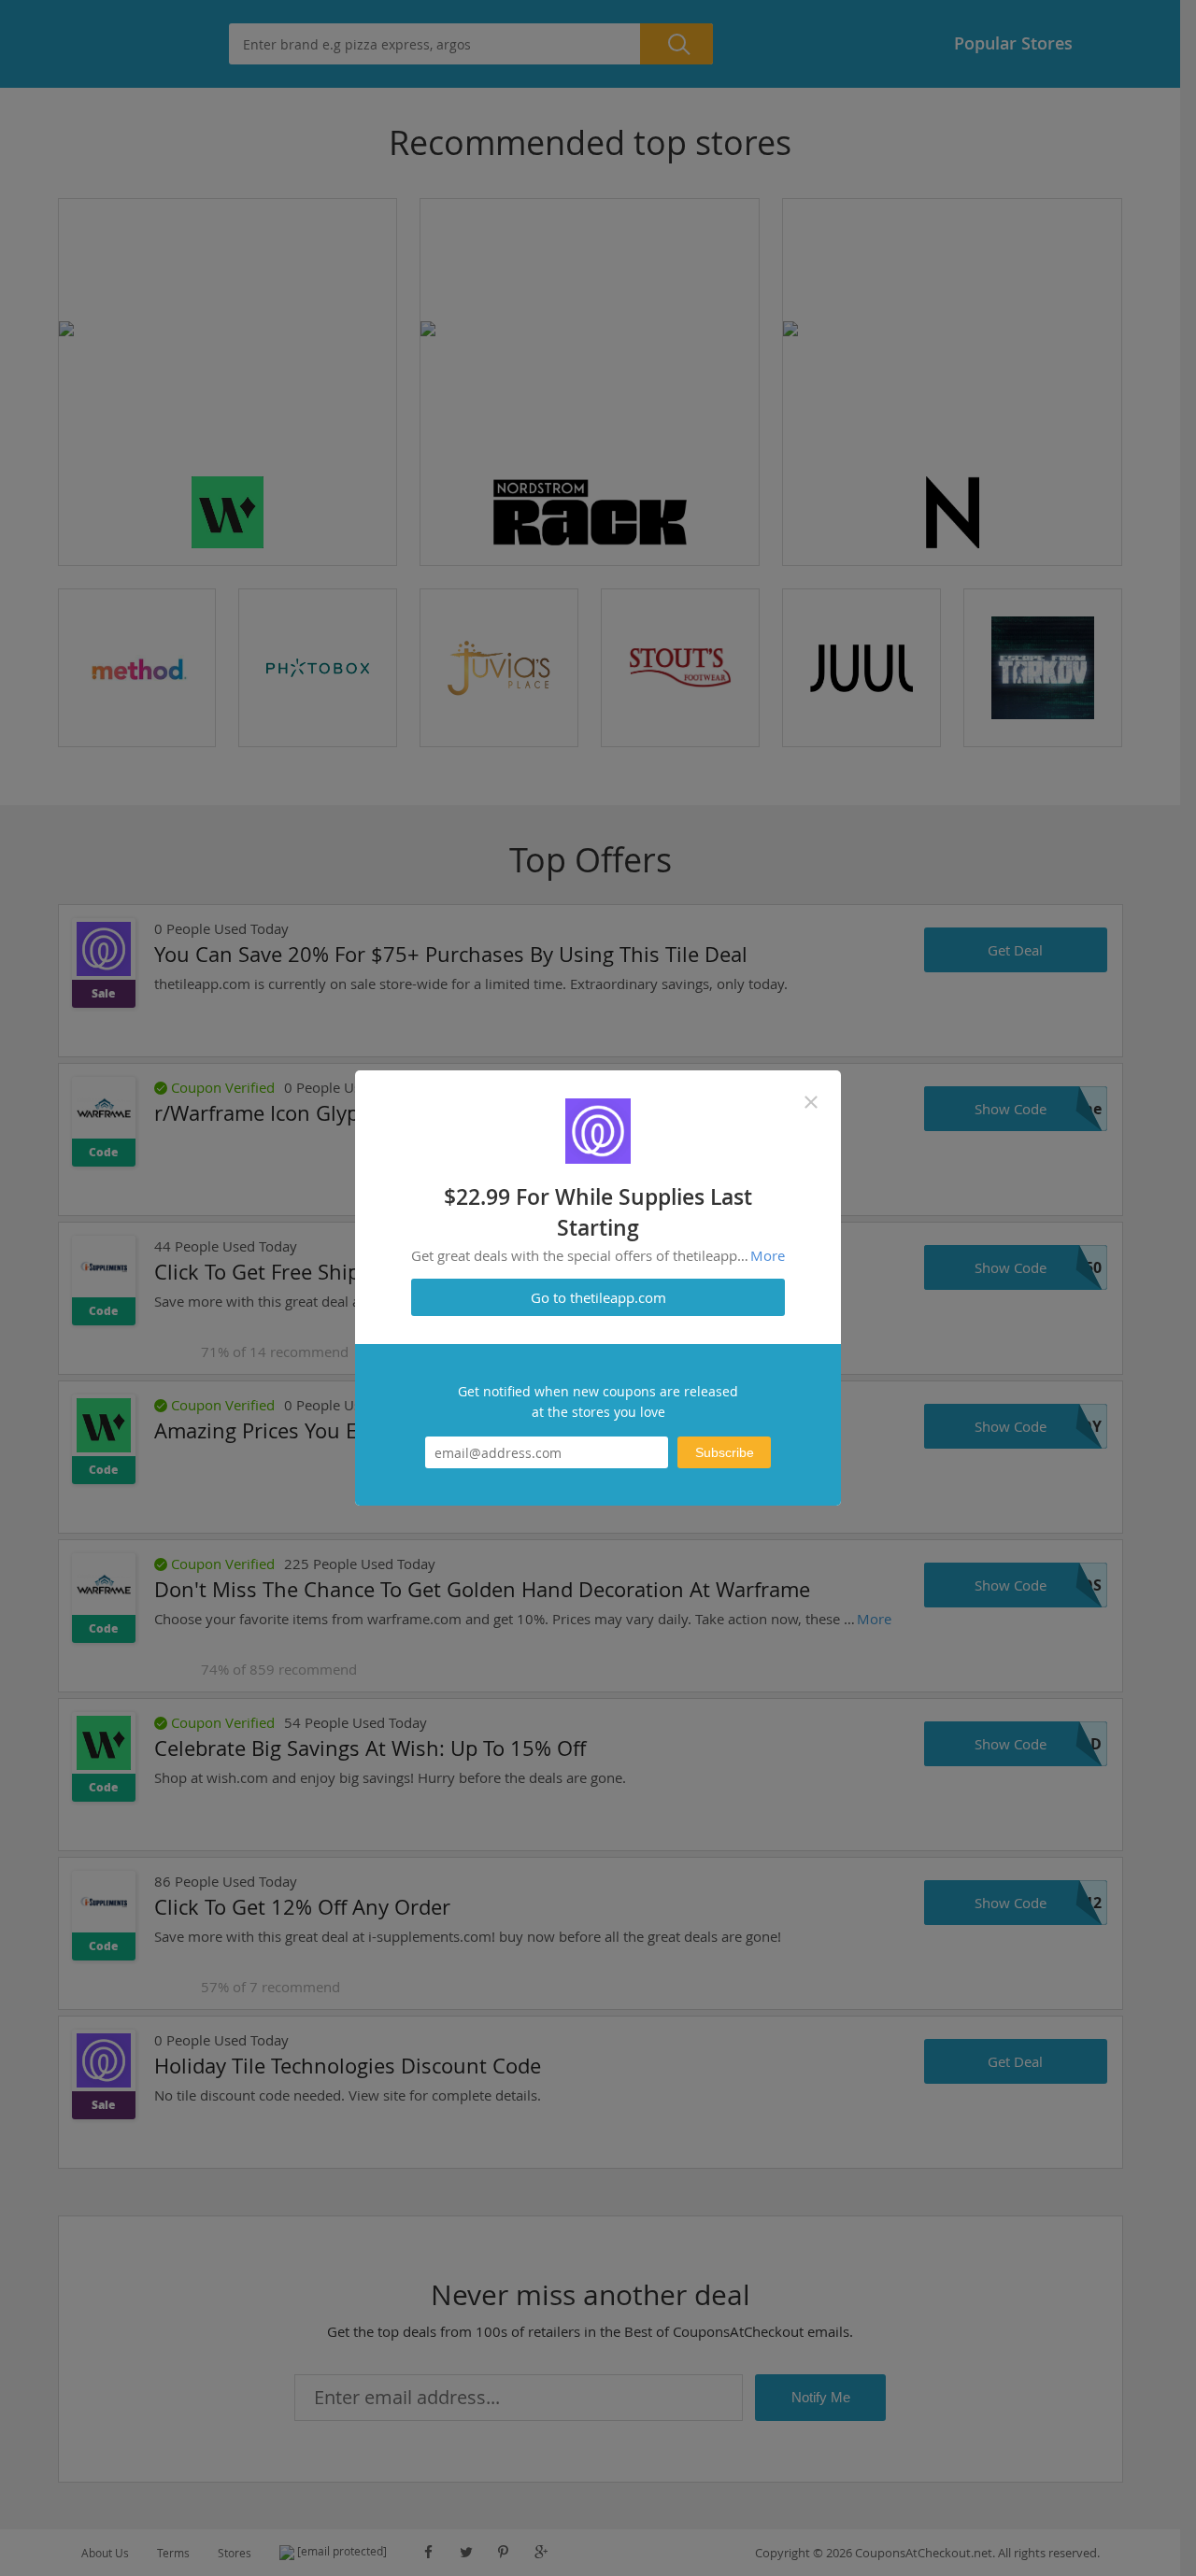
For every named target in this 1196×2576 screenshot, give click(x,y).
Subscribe (725, 1452)
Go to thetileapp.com (598, 1297)
